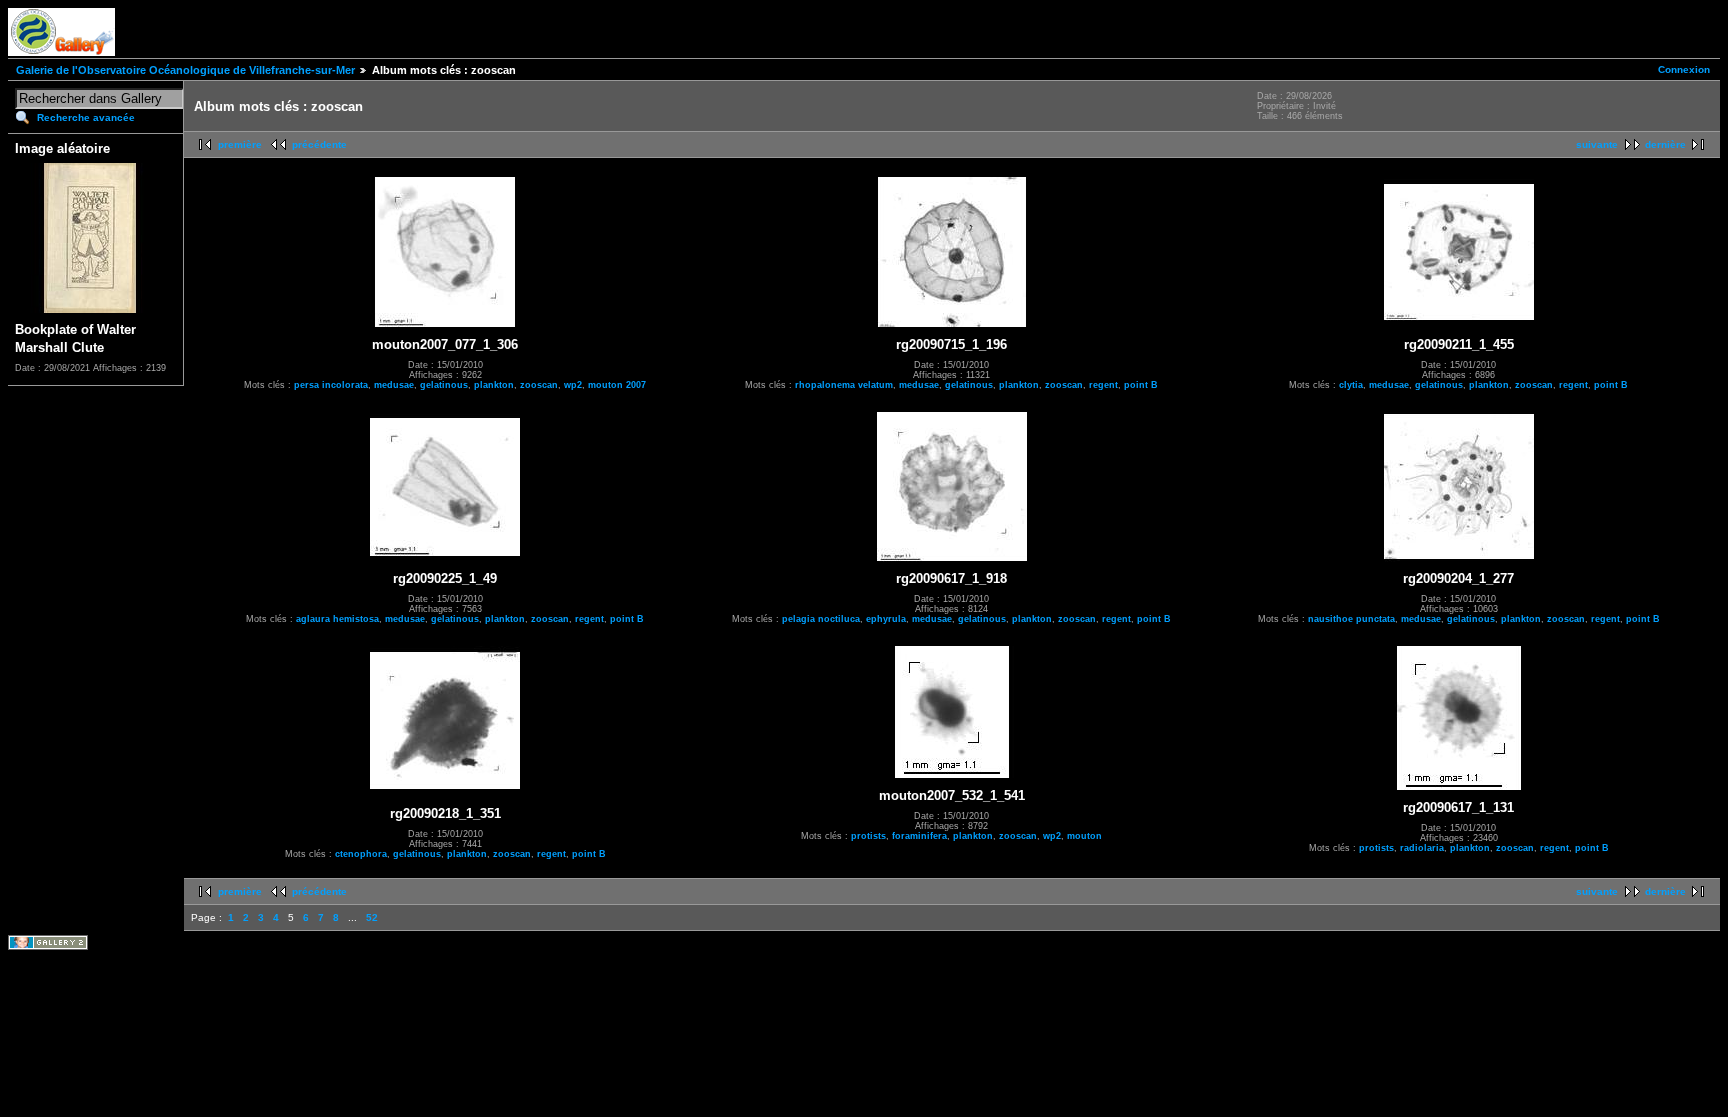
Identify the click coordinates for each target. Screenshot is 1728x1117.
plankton (494, 385)
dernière (1665, 144)
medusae (394, 385)
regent (1103, 385)
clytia (1351, 385)
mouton (1084, 836)
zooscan (539, 385)
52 (372, 917)
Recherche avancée (86, 117)
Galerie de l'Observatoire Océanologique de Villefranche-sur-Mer (185, 70)
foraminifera (919, 836)
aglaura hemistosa (337, 619)
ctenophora (361, 854)
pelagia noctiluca (821, 619)
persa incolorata (331, 385)
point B (1141, 385)
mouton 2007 (617, 385)
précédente (319, 144)
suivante (1597, 144)
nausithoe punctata (1351, 619)
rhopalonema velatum (844, 385)
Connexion (1684, 69)
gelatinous (444, 385)
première (240, 144)
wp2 (573, 385)
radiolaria (1422, 848)
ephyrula (886, 619)
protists (868, 836)
